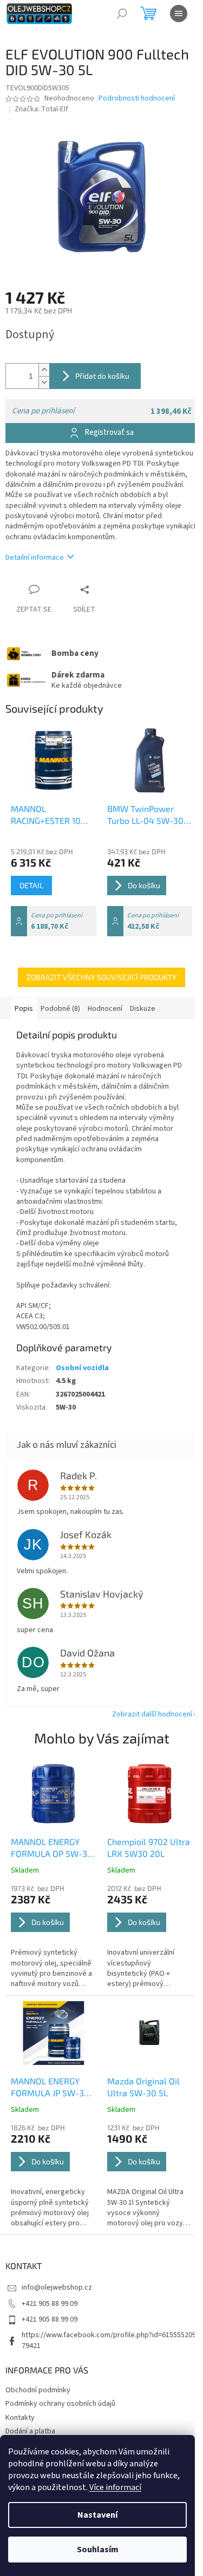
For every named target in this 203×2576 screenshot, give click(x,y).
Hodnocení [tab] (105, 1009)
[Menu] (179, 14)
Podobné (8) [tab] (60, 1009)
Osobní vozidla (82, 1368)
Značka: (41, 109)
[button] (54, 1937)
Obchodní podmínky (38, 2390)
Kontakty (20, 2418)
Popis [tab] (24, 1009)
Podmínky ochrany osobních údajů (60, 2404)
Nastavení (97, 2515)
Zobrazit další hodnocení (152, 1714)
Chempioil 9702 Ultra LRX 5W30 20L (149, 1847)
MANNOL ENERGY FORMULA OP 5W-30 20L (52, 1848)
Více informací (115, 2487)
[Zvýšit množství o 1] (44, 370)
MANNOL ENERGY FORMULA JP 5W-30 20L (50, 2088)
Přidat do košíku (102, 376)
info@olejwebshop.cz (57, 2287)
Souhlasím (98, 2550)
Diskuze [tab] (143, 1009)
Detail (31, 885)
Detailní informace (35, 558)
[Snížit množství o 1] (44, 382)
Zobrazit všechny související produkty (101, 977)
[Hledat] (122, 14)
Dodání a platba (30, 2431)
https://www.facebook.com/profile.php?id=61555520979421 (109, 2340)
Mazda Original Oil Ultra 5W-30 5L (143, 2087)
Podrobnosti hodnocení (137, 99)
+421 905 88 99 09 (50, 2304)
